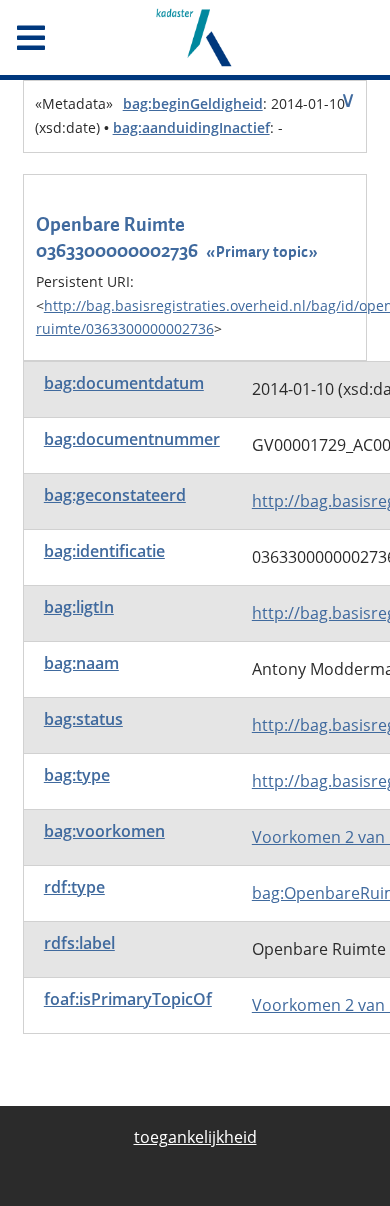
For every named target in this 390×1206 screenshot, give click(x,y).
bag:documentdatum (124, 383)
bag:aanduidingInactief (191, 127)
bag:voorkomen (104, 831)
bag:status (83, 719)
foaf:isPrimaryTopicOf (128, 999)
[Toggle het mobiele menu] (65, 38)
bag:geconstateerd (115, 495)
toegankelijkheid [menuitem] (195, 1137)
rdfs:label (79, 943)
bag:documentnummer (132, 439)
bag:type (77, 775)
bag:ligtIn (79, 607)
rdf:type (74, 887)
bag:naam (81, 663)
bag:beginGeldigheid (193, 103)
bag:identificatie (104, 551)
